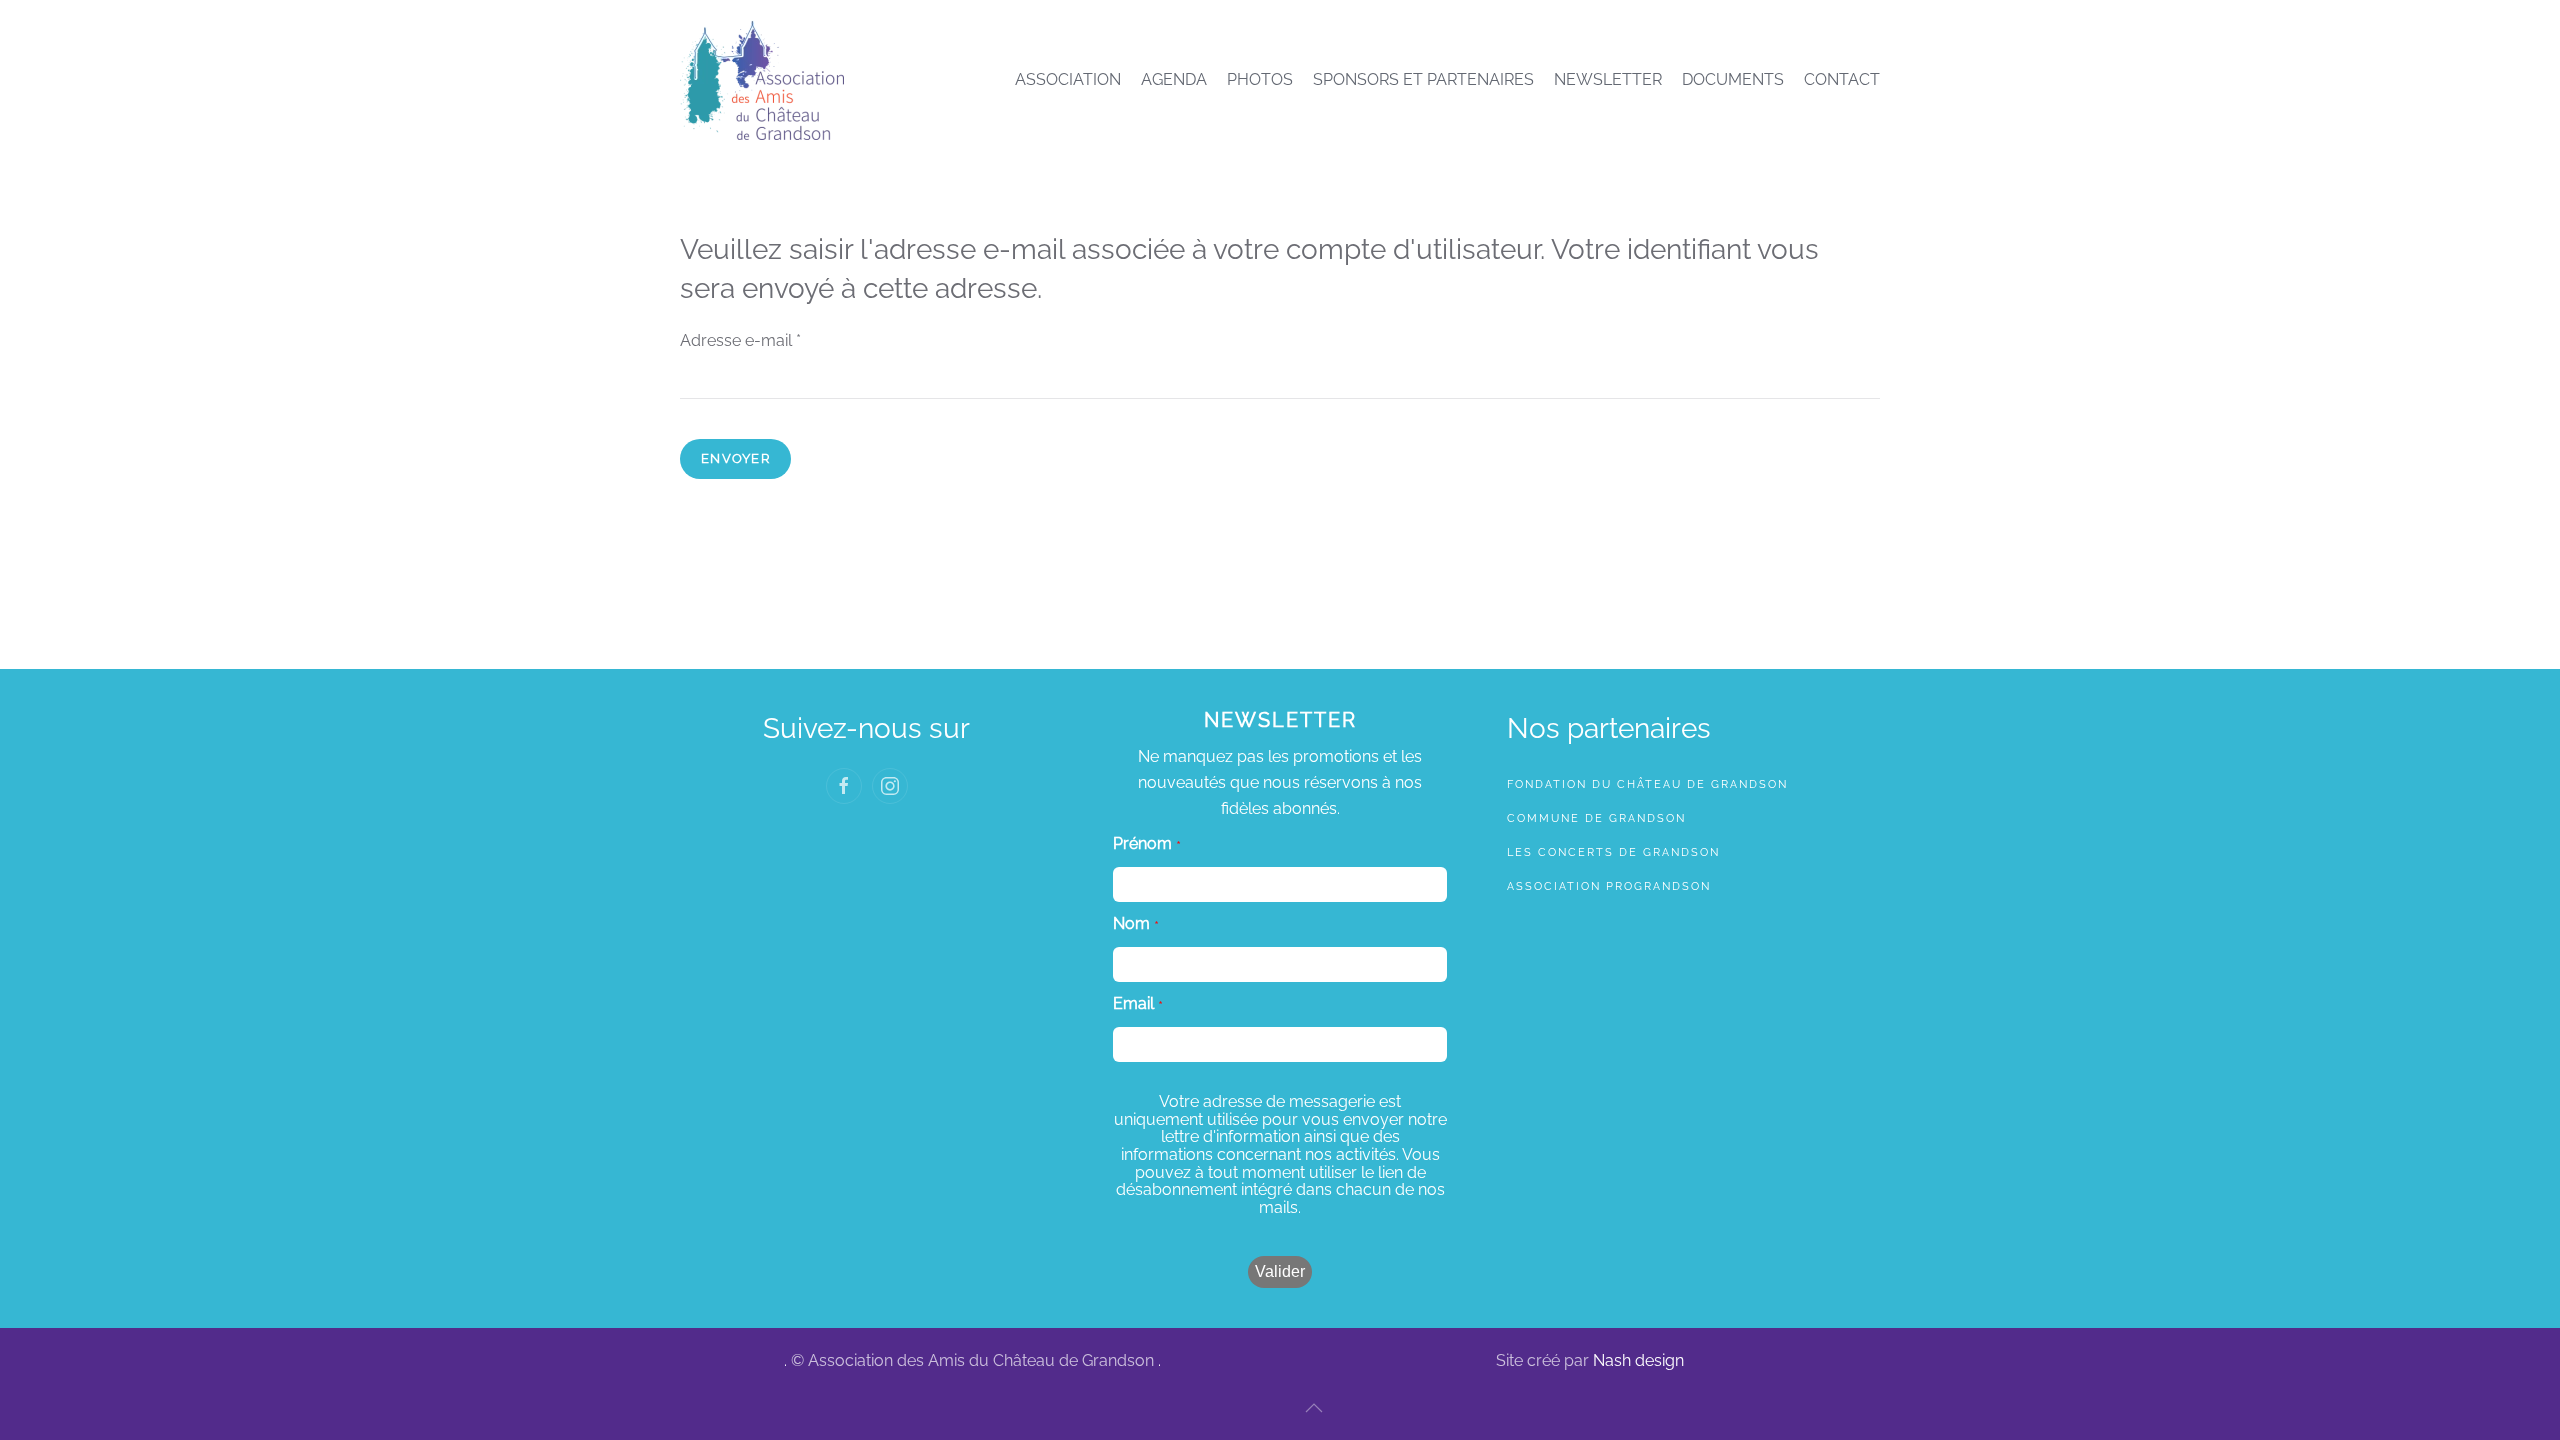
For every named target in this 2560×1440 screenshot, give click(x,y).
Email (1133, 1004)
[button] (1314, 1408)
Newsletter (1608, 79)
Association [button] (1068, 79)
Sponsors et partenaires (1423, 79)
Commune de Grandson (1596, 818)
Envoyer (735, 458)
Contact (1842, 79)
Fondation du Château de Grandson (1647, 784)
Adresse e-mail (740, 340)
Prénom (1142, 844)
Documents (1733, 79)
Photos (1260, 79)
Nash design (1638, 1360)
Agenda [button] (1174, 79)
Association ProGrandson (1609, 886)
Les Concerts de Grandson (1613, 852)
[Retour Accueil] (762, 80)
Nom (1131, 924)
